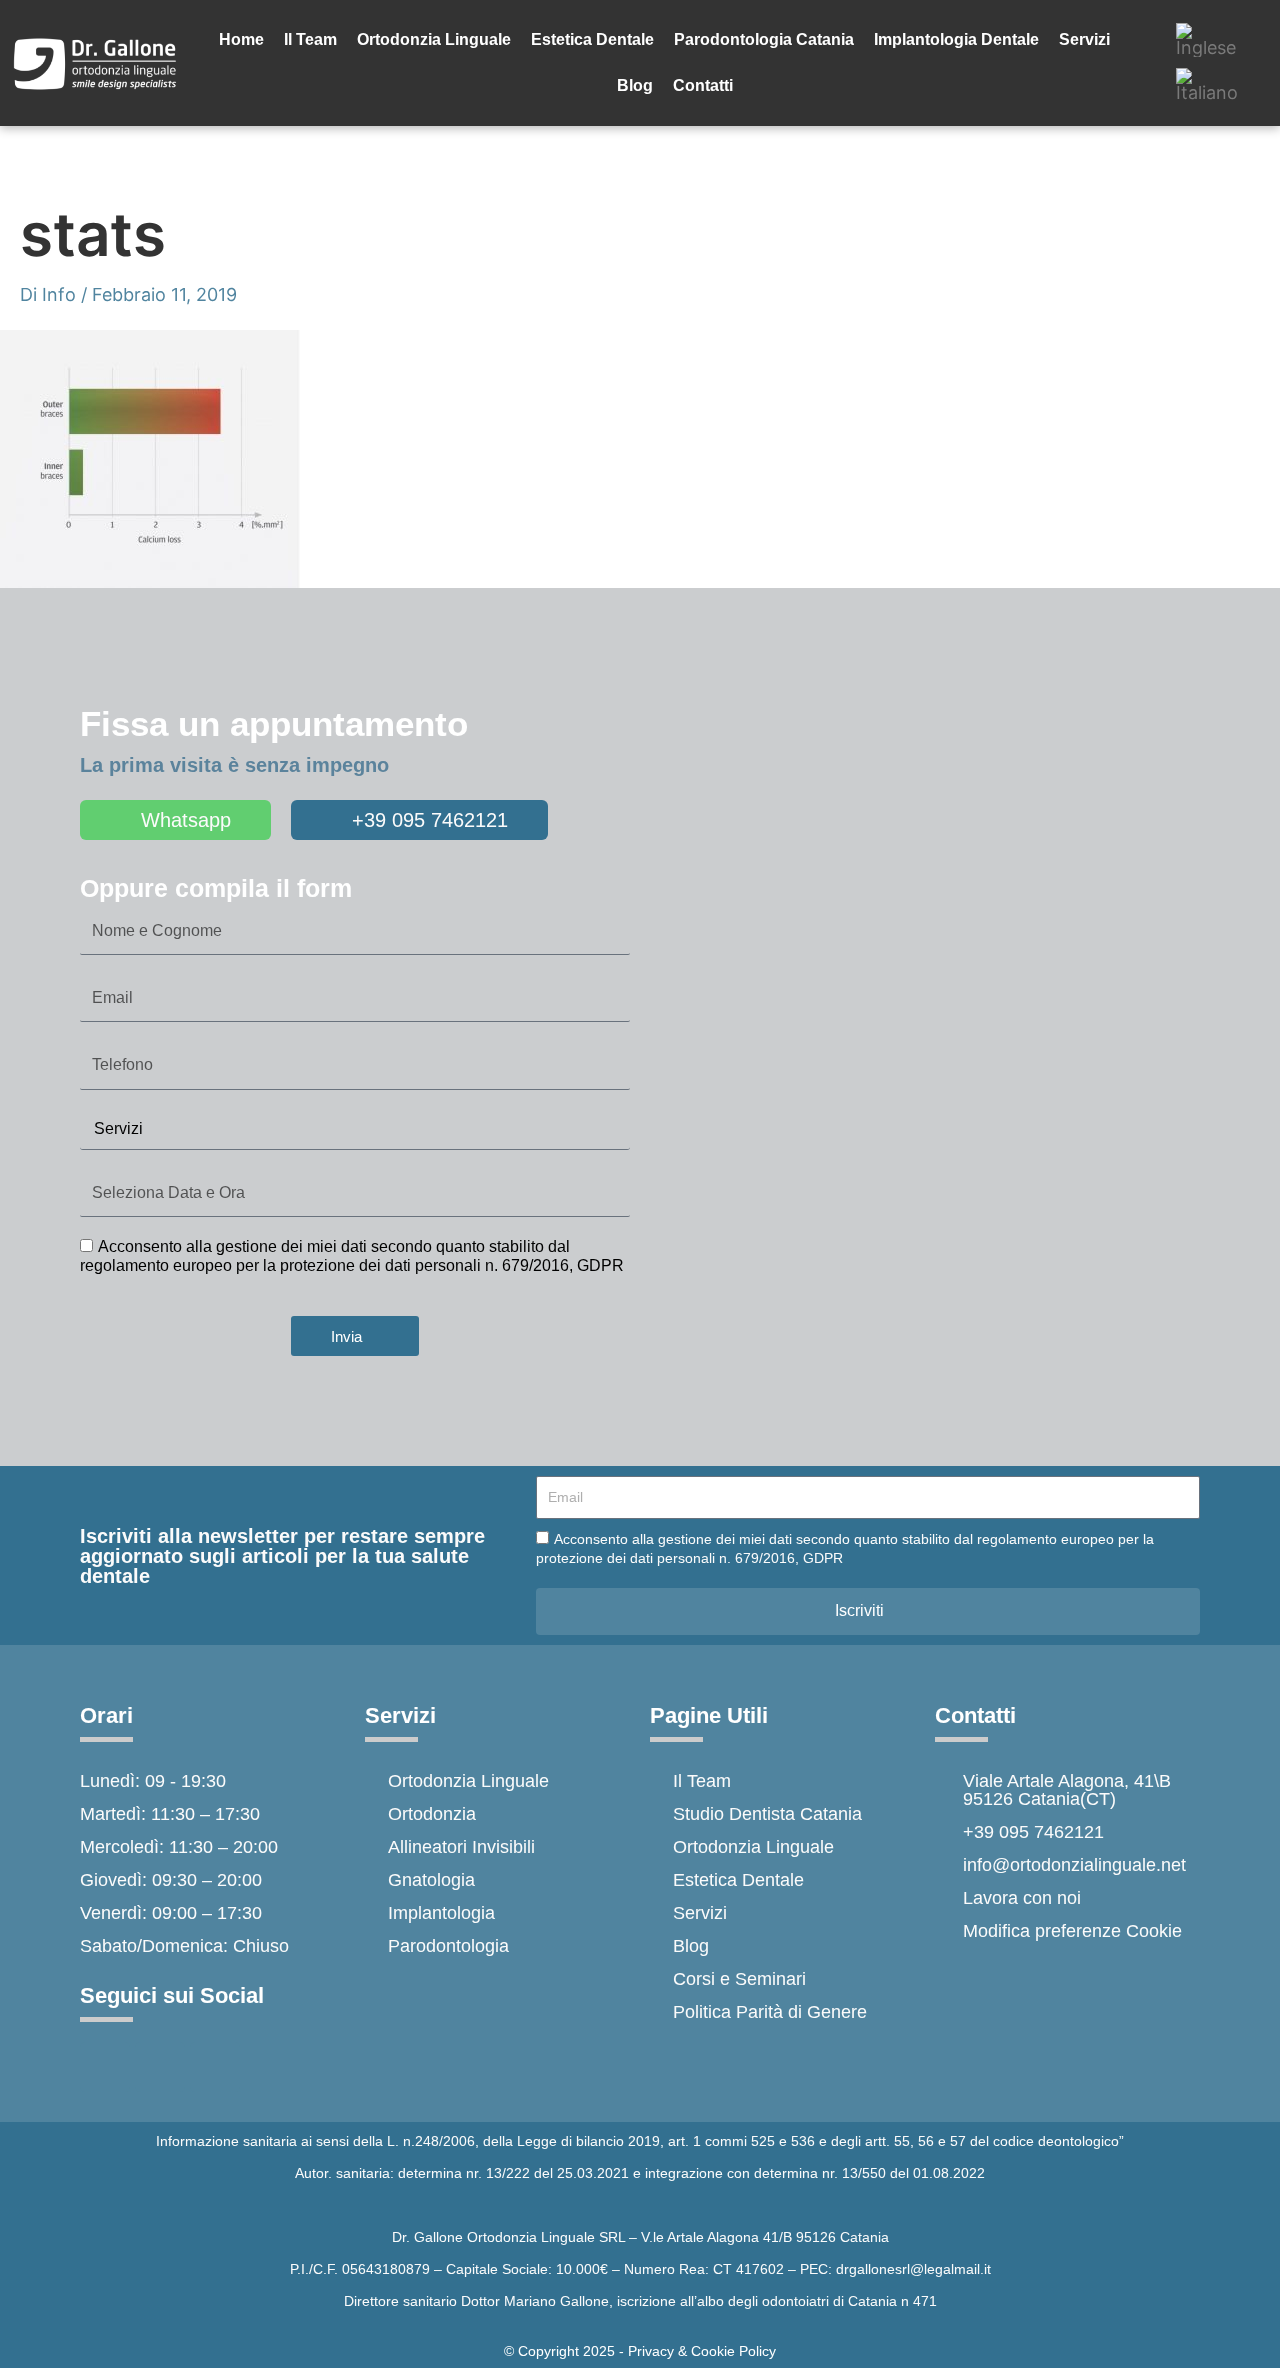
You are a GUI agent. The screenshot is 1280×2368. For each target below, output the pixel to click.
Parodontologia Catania (764, 39)
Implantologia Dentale (956, 39)
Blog (635, 85)
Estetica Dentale (592, 39)
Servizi (1084, 39)
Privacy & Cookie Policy (702, 2351)
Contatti (703, 85)
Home (241, 39)
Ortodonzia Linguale (434, 39)
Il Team (310, 39)
